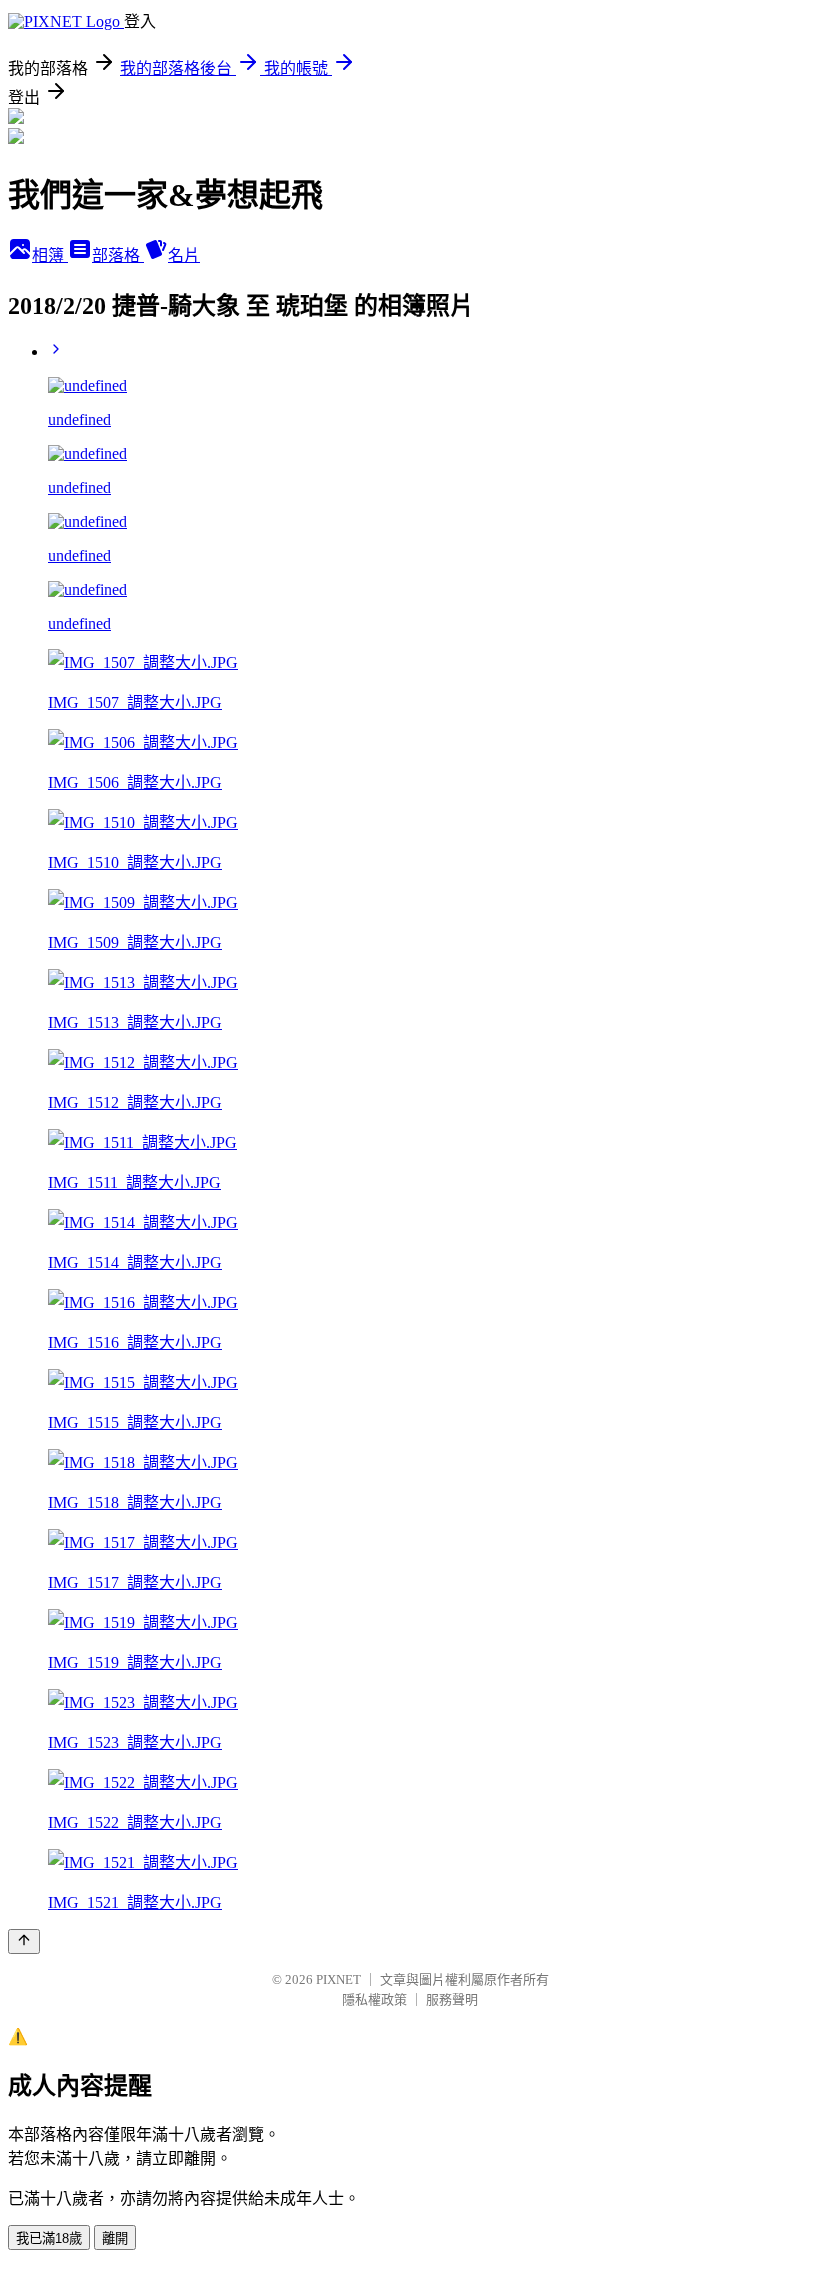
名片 (184, 255)
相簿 (50, 255)
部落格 (118, 255)
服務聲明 (452, 1999)
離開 (115, 2238)
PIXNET (338, 1979)
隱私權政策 (374, 1999)
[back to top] (24, 1941)
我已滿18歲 (49, 2238)
